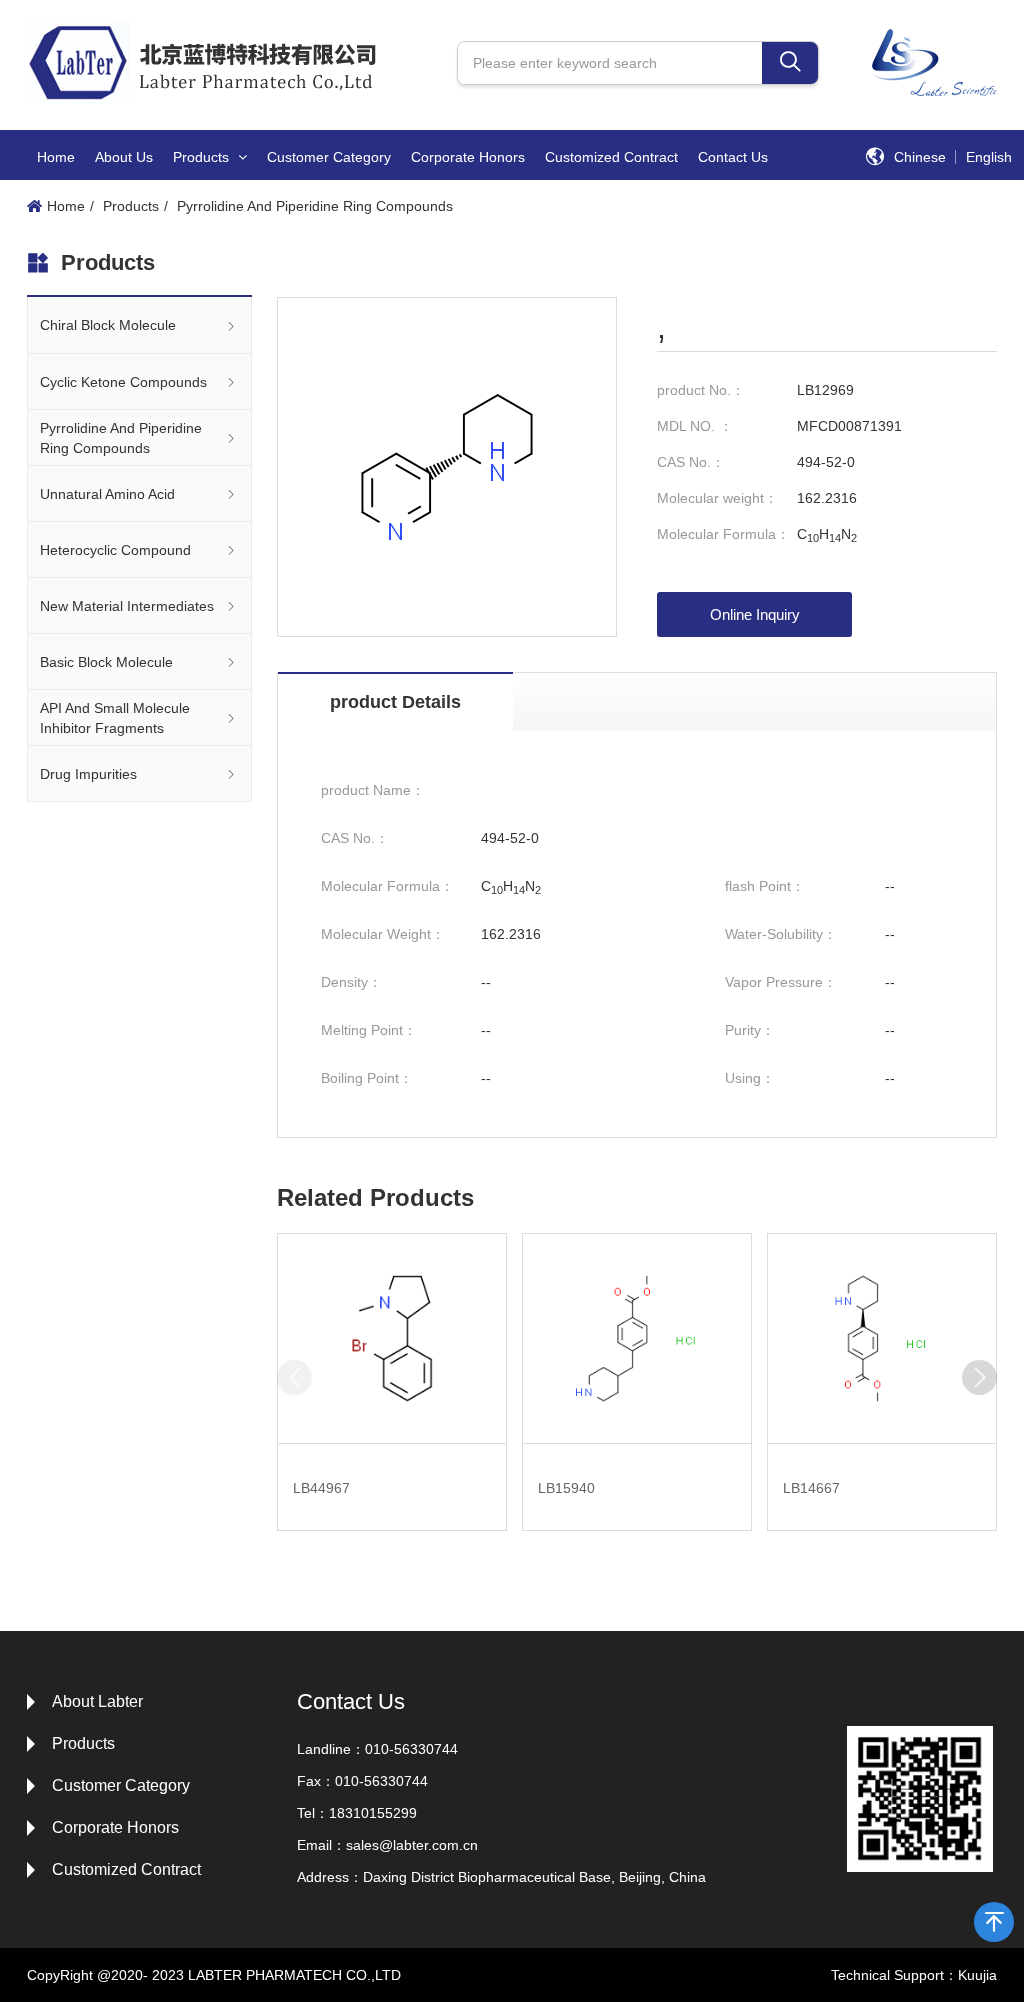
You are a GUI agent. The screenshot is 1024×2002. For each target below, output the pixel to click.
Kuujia (977, 1975)
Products (203, 157)
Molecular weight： (717, 498)
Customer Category (329, 157)
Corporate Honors (468, 157)
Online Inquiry (755, 614)
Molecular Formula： (723, 534)
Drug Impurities (88, 774)
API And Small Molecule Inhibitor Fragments (115, 718)
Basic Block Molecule (106, 662)
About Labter (97, 1701)
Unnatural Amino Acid (107, 494)
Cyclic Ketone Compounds (123, 382)
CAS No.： (691, 462)
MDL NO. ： (695, 426)
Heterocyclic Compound (115, 550)
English (989, 157)
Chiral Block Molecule (108, 325)
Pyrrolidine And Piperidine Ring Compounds (315, 206)
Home (56, 157)
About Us (124, 157)
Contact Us (733, 157)
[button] (979, 1377)
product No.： (701, 390)
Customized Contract (611, 157)
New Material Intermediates (127, 606)
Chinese (920, 157)
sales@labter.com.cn (412, 1845)
